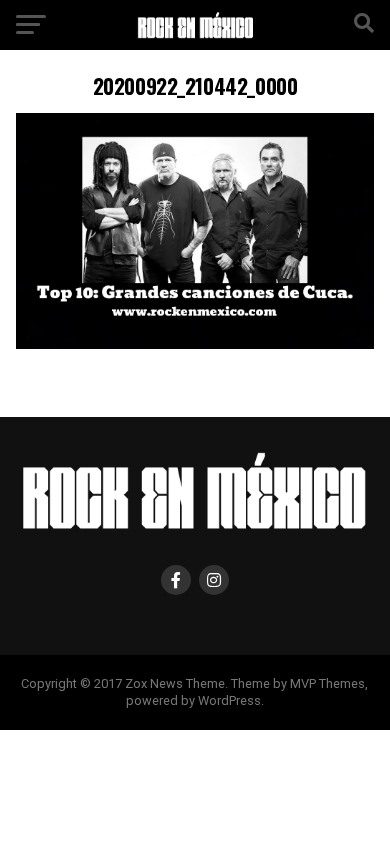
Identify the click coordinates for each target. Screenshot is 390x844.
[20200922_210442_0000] (194, 343)
